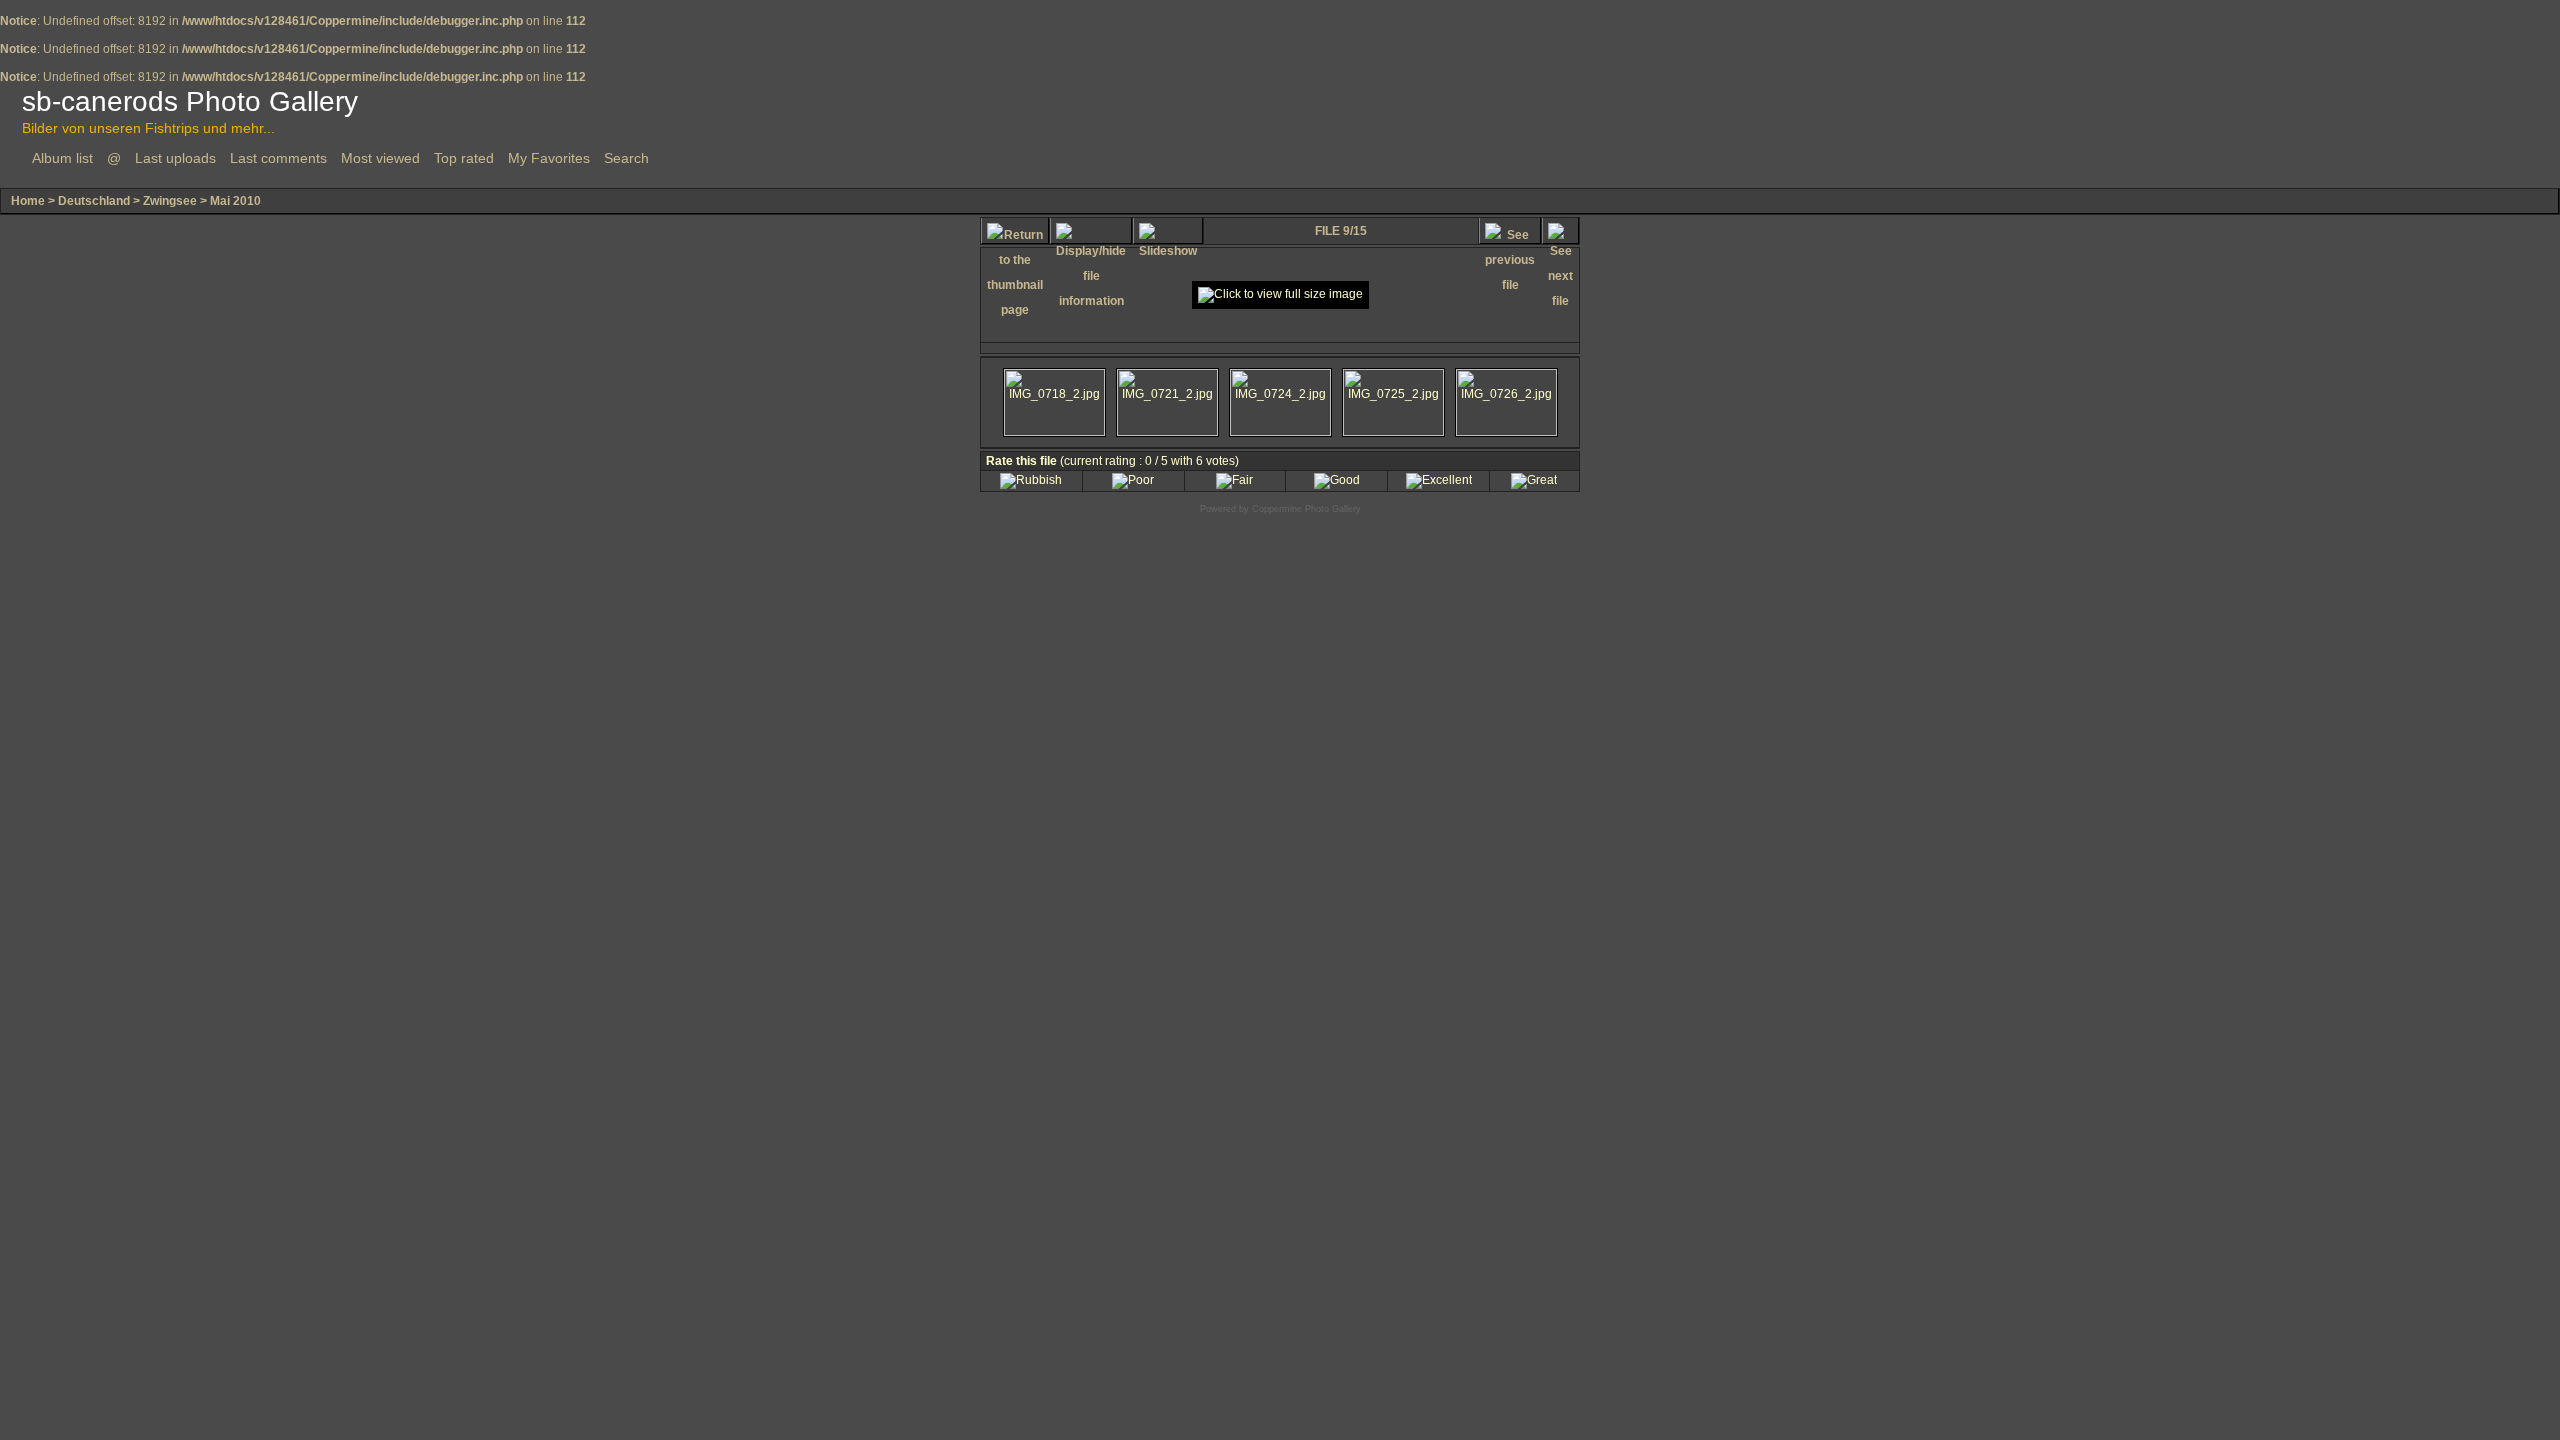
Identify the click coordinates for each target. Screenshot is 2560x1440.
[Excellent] (1439, 480)
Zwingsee (170, 201)
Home (28, 201)
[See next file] (1560, 231)
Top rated (464, 158)
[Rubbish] (1031, 480)
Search (626, 158)
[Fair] (1234, 480)
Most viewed (380, 158)
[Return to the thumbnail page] (1015, 231)
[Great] (1534, 480)
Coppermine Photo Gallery (1306, 509)
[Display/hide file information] (1091, 231)
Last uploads (175, 158)
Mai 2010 (235, 201)
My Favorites (549, 158)
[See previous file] (1510, 231)
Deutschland (94, 201)
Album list (62, 158)
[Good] (1337, 480)
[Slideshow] (1168, 231)
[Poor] (1133, 480)
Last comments (278, 158)
